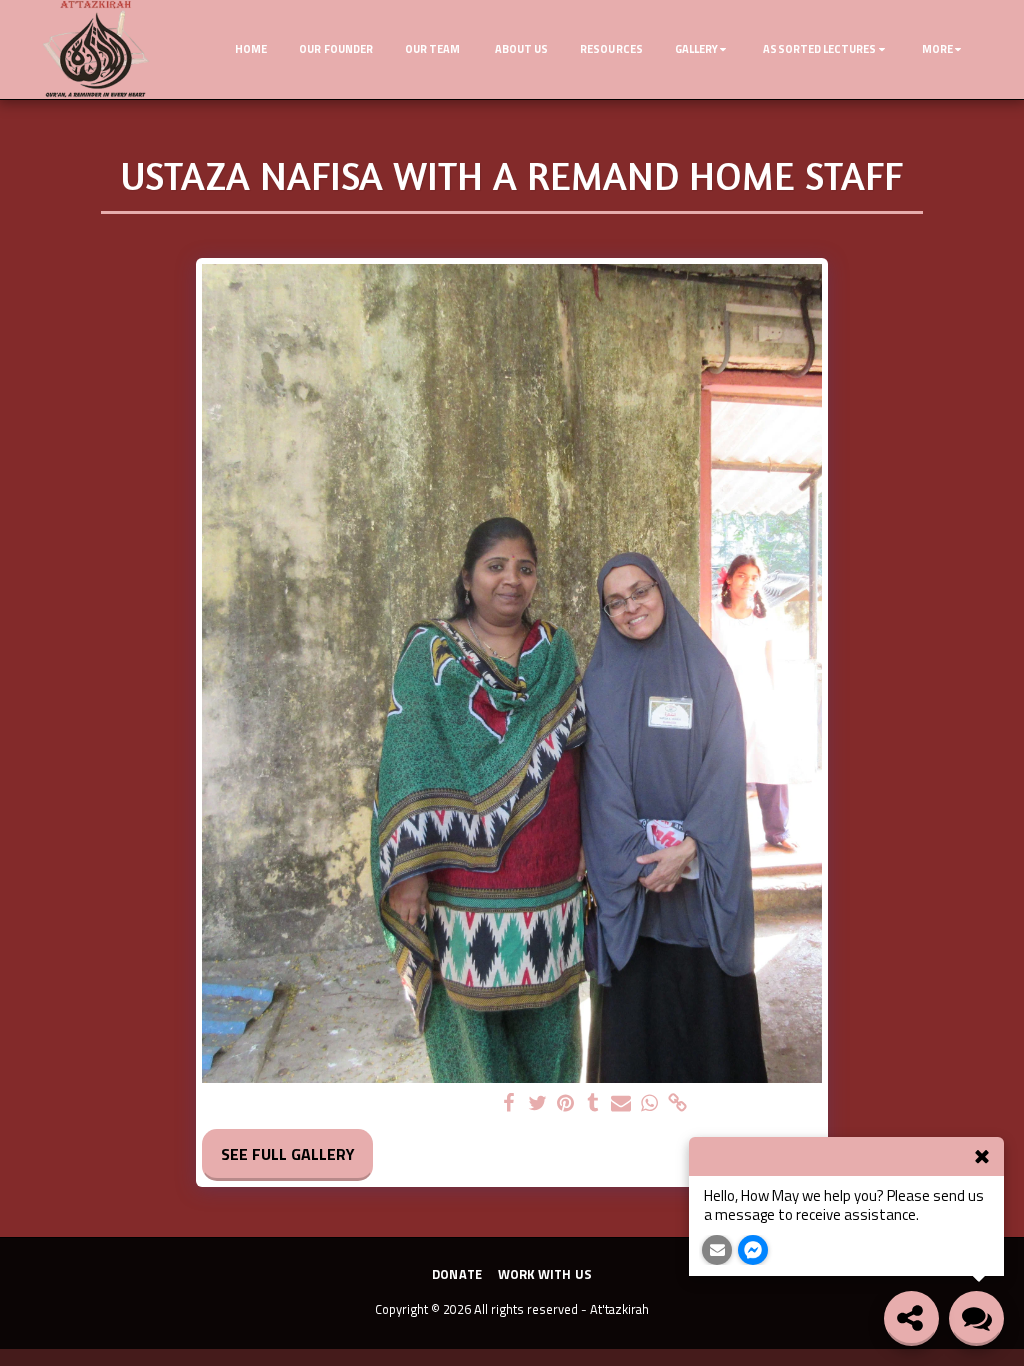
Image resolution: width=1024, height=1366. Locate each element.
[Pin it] (565, 1103)
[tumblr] (593, 1103)
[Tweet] (537, 1103)
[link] (677, 1103)
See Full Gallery (288, 1154)
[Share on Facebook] (509, 1103)
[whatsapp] (649, 1103)
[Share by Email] (621, 1103)
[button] (703, 50)
